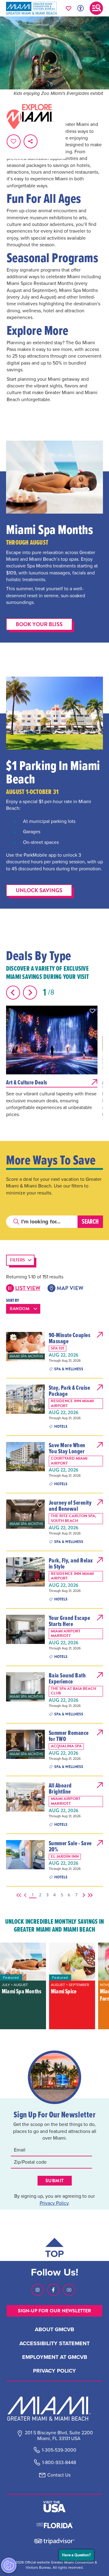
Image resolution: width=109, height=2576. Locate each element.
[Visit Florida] (54, 2525)
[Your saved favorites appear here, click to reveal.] (69, 8)
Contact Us (59, 2475)
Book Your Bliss (39, 624)
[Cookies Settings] (9, 2565)
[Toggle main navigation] (96, 8)
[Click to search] (16, 1222)
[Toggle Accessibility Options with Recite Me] (81, 8)
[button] (92, 1011)
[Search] (90, 1222)
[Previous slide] (13, 993)
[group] (23, 1986)
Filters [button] (18, 1260)
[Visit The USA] (54, 2507)
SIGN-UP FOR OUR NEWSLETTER (54, 2311)
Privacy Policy (54, 2203)
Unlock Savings (39, 890)
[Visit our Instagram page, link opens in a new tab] (38, 2290)
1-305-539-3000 (59, 2450)
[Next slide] (30, 993)
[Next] (83, 1895)
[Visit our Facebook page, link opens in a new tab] (53, 2290)
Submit (55, 2181)
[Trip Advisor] (54, 2541)
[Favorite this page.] (14, 141)
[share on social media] (31, 141)
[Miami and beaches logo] (54, 2408)
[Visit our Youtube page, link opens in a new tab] (69, 2290)
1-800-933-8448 (59, 2462)
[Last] (89, 1895)
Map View (70, 1288)
